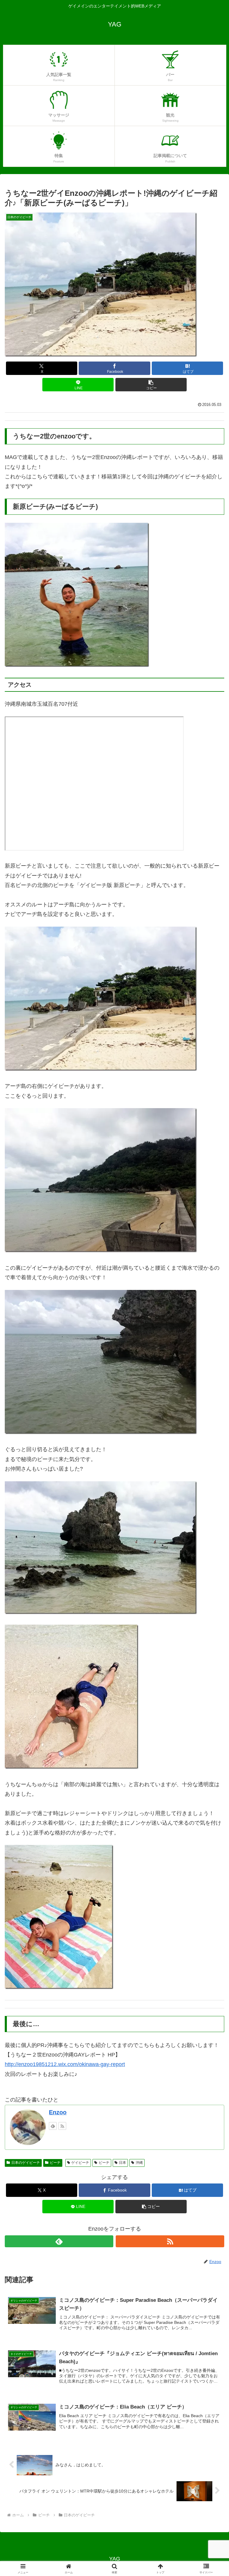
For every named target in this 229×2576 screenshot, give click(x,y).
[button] (151, 385)
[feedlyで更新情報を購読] (53, 2126)
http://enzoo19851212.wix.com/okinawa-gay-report (65, 2064)
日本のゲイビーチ (26, 2163)
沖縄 (139, 2163)
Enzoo (58, 2112)
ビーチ (55, 2163)
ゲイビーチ (80, 2163)
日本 (123, 2163)
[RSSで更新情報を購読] (62, 2126)
